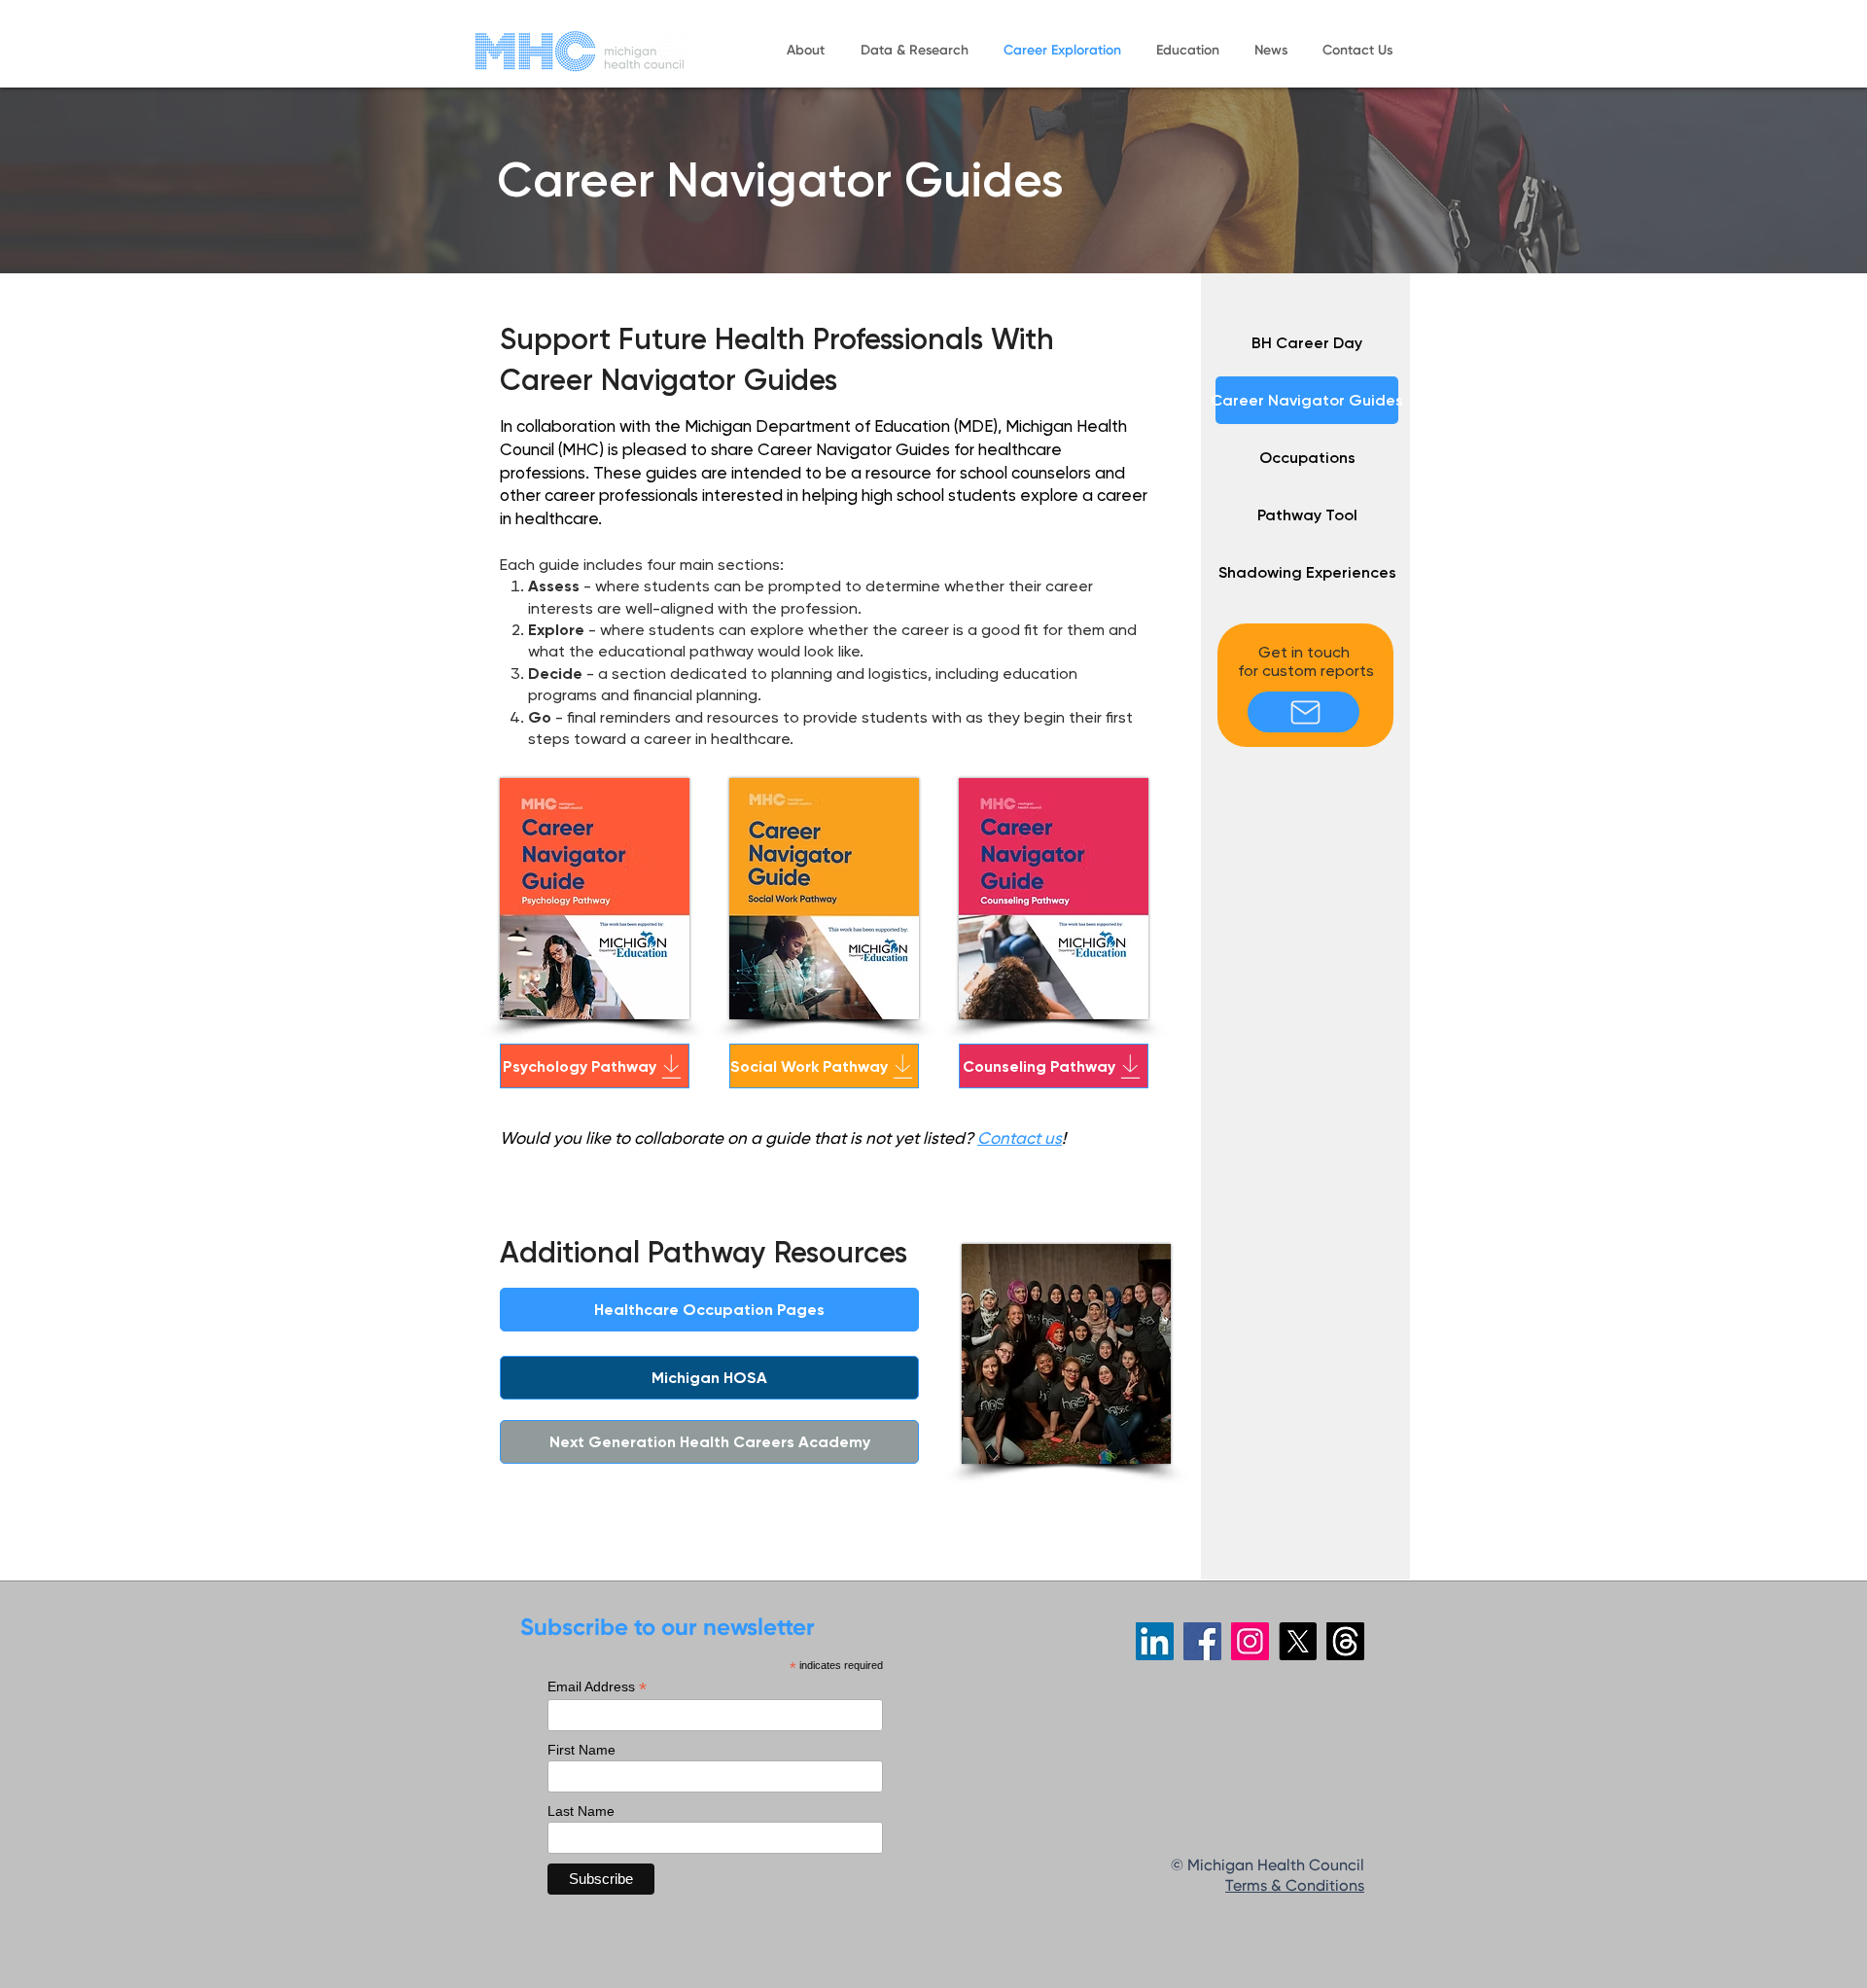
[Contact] (1303, 712)
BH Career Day (1307, 343)
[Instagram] (1250, 1641)
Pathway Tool (1307, 515)
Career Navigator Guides (1307, 400)
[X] (1298, 1641)
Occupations (1307, 458)
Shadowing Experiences (1307, 572)
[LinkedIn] (1155, 1641)
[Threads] (1345, 1641)
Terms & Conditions (1295, 1887)
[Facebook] (1202, 1641)
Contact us (1020, 1138)
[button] (805, 51)
